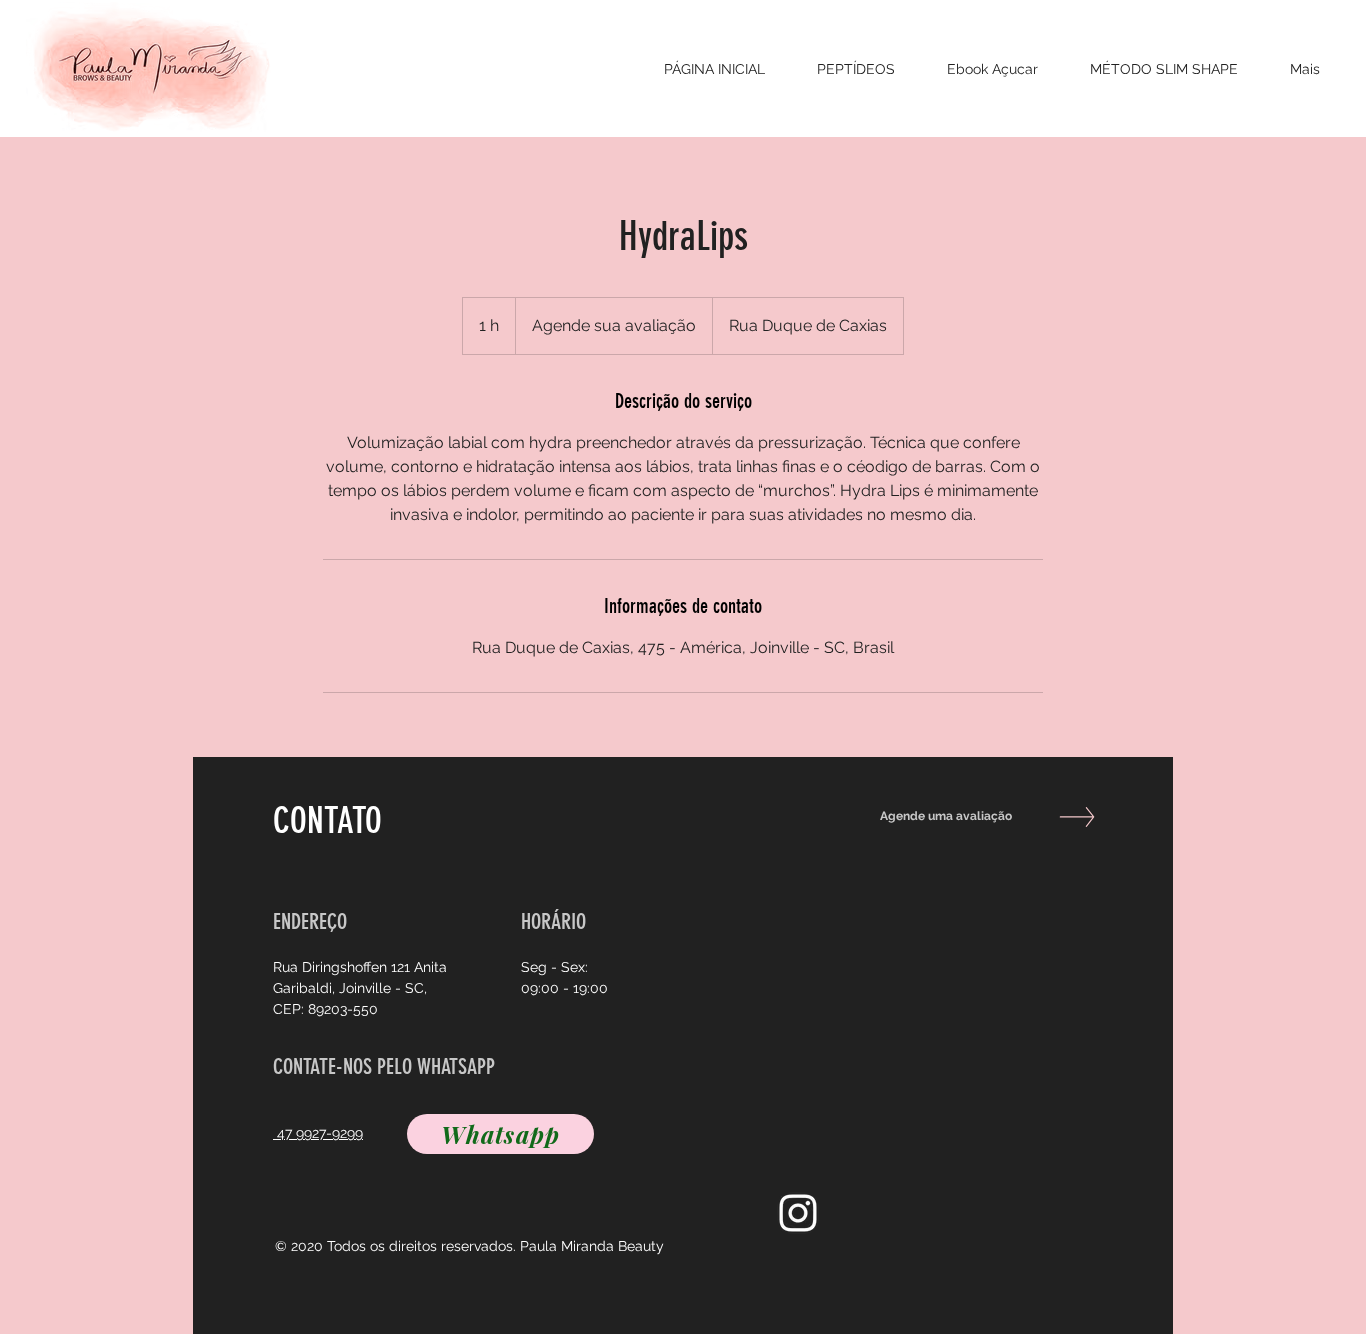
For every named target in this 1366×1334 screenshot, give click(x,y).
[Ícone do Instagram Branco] (798, 1213)
